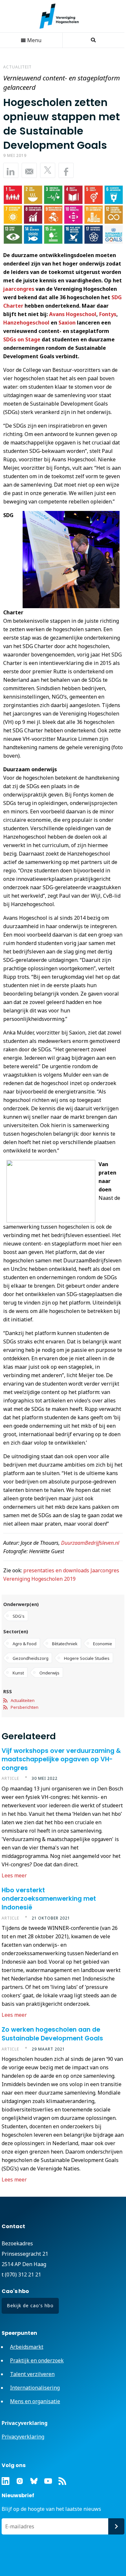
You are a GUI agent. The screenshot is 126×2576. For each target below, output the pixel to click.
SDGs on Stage (22, 339)
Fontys (108, 314)
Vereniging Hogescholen (62, 16)
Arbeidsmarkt (27, 2347)
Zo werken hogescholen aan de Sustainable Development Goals (52, 2034)
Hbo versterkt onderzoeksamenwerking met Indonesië (49, 1899)
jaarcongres (19, 289)
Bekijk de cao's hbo (30, 2305)
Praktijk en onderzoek (37, 2360)
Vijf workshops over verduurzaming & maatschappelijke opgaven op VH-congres (61, 1759)
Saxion (67, 323)
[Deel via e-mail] (29, 170)
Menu (34, 40)
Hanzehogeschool (26, 323)
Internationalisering (35, 2388)
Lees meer (14, 1875)
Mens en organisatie (35, 2401)
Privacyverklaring (23, 2437)
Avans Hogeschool (73, 314)
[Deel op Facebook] (66, 170)
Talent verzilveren (32, 2374)
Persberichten (25, 1707)
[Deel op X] (48, 170)
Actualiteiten (23, 1700)
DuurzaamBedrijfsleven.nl (90, 1543)
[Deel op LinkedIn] (11, 170)
